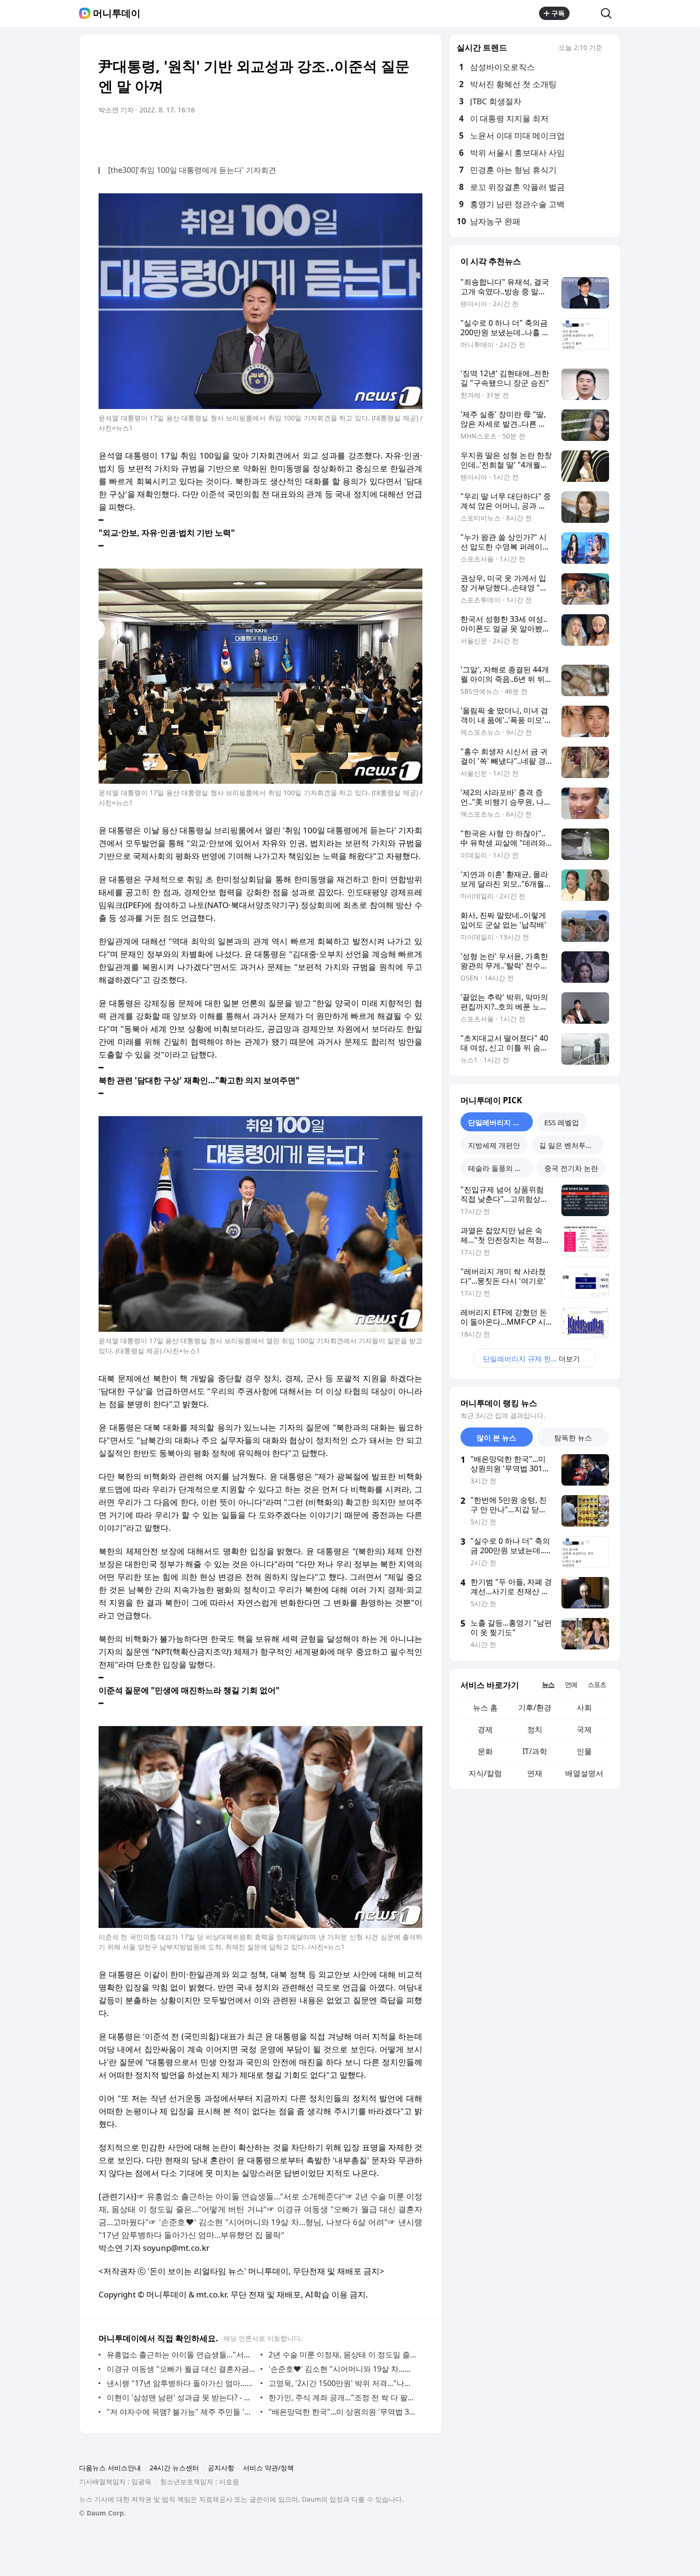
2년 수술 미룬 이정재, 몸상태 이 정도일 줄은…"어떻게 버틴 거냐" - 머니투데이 (343, 2355)
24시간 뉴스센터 (174, 2468)
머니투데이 (117, 13)
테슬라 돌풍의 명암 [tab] (499, 1168)
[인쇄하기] (413, 137)
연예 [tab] (571, 1684)
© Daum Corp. (102, 2513)
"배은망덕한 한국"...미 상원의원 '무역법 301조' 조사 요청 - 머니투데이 (343, 2412)
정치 (535, 1729)
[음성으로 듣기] (356, 137)
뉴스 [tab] (548, 1684)
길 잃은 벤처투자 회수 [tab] (571, 1145)
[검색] (609, 13)
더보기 (531, 1358)
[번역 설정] (375, 137)
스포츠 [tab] (597, 1684)
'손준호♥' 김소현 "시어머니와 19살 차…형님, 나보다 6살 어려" (273, 2222)
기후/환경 (535, 1707)
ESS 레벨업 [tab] (562, 1122)
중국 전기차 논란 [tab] (571, 1168)
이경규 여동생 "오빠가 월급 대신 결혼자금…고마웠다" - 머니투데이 (181, 2369)
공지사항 (221, 2468)
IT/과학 (535, 1751)
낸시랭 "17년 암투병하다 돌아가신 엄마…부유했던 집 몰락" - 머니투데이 (181, 2383)
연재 (535, 1773)
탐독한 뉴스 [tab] (573, 1438)
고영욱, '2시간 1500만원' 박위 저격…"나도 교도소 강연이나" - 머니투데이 (343, 2383)
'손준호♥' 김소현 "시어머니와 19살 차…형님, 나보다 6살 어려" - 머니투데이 (343, 2369)
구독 (558, 13)
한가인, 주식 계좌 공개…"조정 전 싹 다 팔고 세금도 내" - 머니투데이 (343, 2397)
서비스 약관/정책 (268, 2468)
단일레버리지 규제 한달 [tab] (500, 1122)
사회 (584, 1707)
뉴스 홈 (485, 1707)
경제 (485, 1729)
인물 (584, 1751)
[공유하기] (585, 13)
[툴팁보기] (609, 49)
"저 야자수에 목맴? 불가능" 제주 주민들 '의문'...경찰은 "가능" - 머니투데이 (181, 2412)
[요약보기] (337, 137)
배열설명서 (584, 1773)
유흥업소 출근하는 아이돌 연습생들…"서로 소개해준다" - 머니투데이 (181, 2355)
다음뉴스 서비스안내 (110, 2468)
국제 (584, 1729)
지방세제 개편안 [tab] (494, 1145)
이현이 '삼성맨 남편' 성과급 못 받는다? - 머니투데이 (181, 2397)
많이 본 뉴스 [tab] (496, 1438)
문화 (485, 1751)
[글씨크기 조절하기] (394, 137)
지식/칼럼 (485, 1773)
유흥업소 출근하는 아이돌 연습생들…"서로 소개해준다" (246, 2196)
